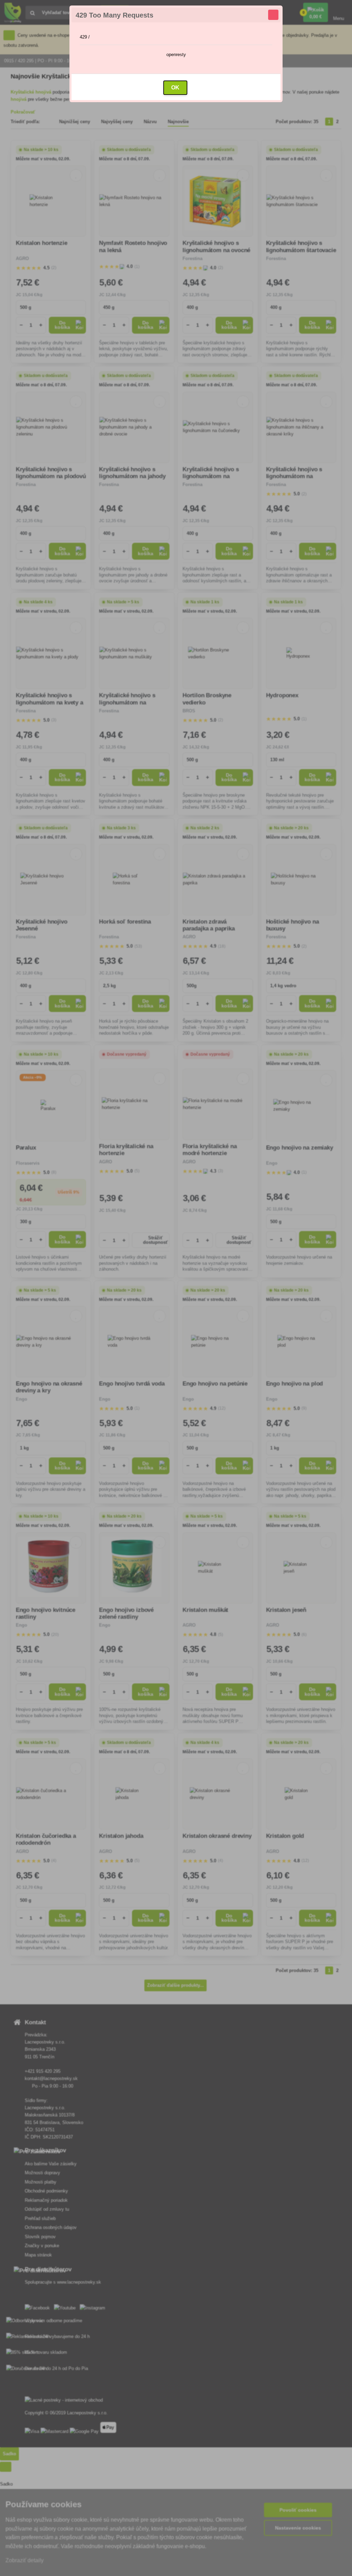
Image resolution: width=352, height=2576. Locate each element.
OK (175, 88)
